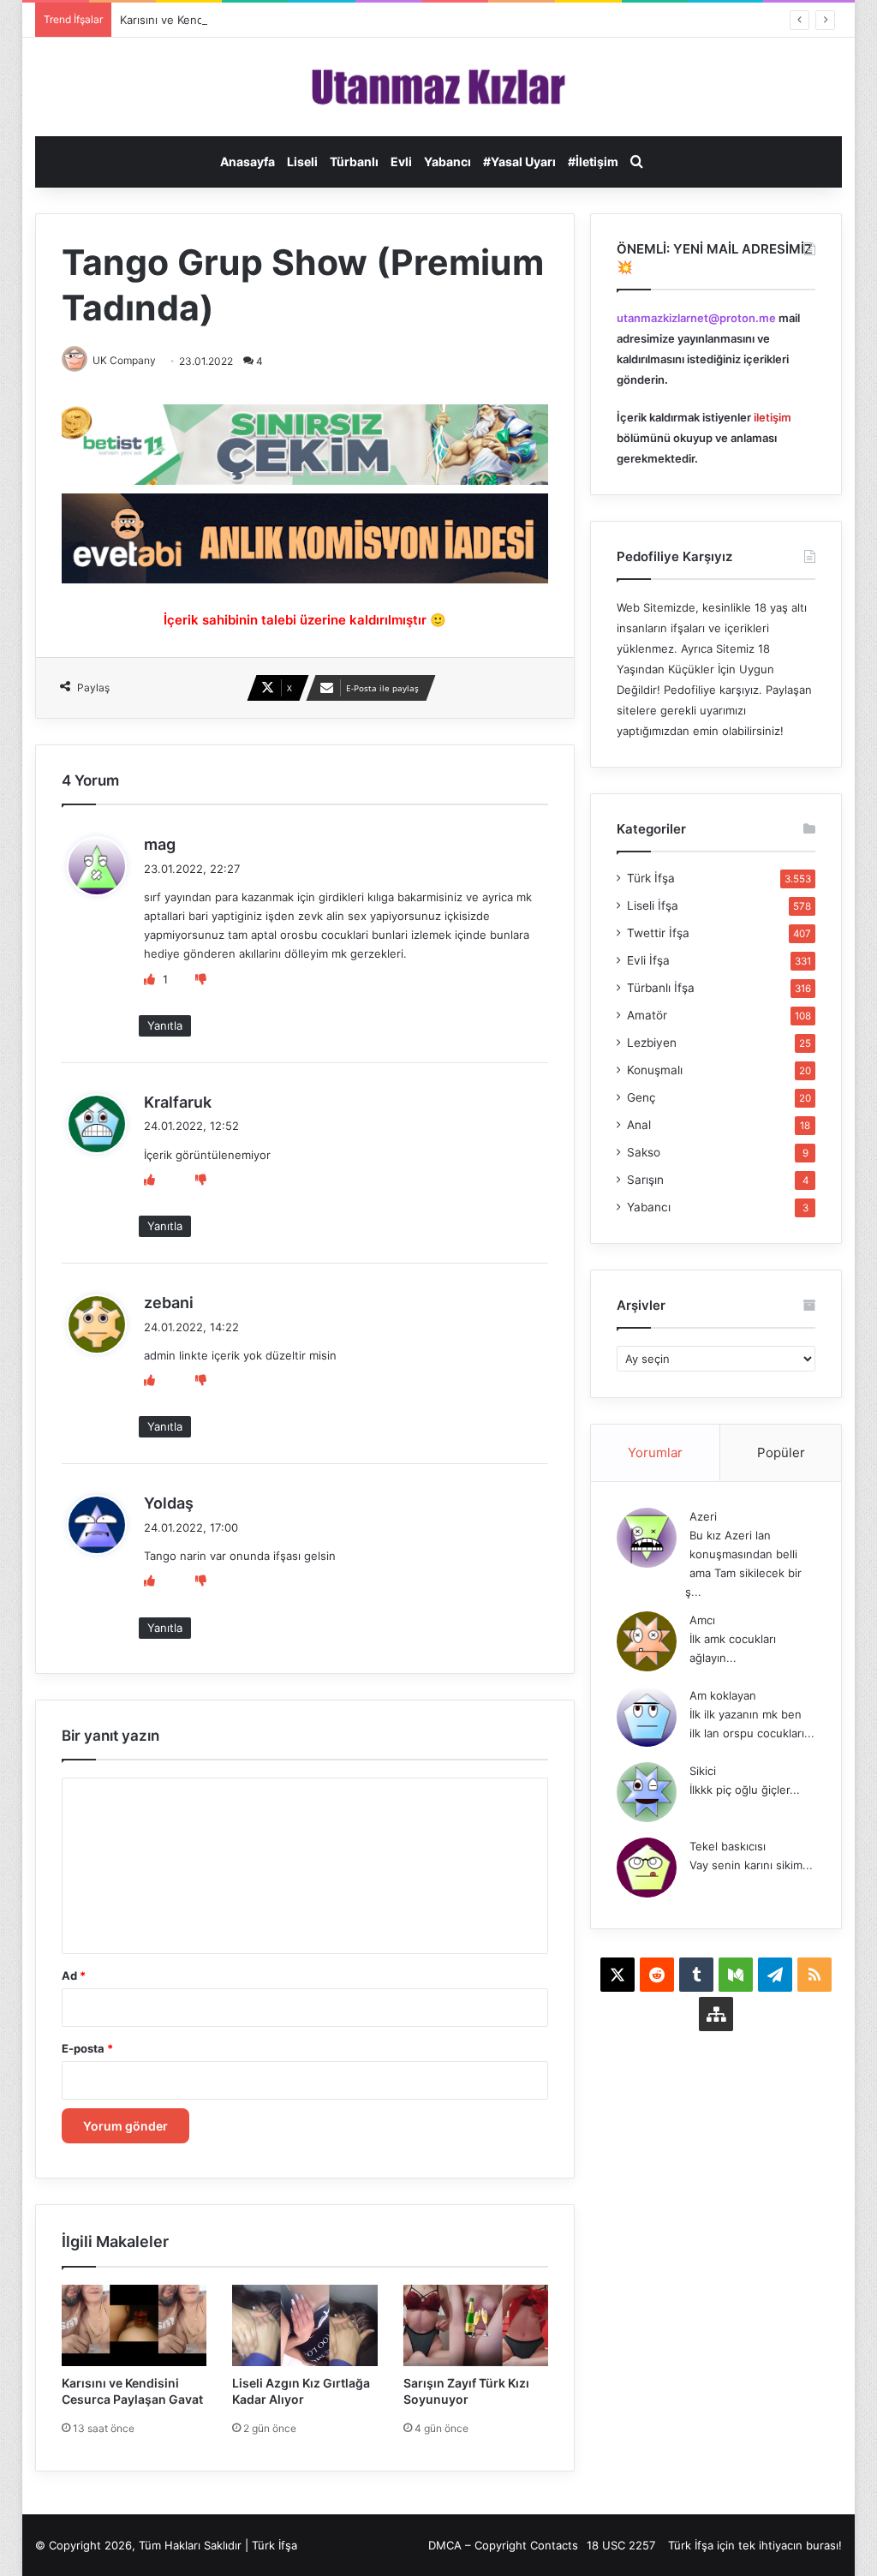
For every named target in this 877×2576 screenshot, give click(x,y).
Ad (74, 1975)
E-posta (87, 2048)
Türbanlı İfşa (661, 988)
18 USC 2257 (621, 2545)
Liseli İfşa (653, 905)
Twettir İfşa (658, 933)
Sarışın (645, 1180)
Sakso (644, 1152)
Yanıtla (165, 1025)
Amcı (702, 1620)
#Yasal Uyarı (519, 161)
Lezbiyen (652, 1043)
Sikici (703, 1771)
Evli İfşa (648, 960)
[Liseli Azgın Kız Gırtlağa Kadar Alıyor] (305, 2325)
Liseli (302, 161)
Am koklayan (723, 1695)
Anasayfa (248, 161)
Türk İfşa (651, 878)
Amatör (647, 1015)
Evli (401, 161)
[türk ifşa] (439, 87)
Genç (641, 1097)
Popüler (781, 1452)
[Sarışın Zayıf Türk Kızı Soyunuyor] (476, 2325)
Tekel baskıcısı (728, 1846)
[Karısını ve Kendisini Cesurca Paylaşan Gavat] (134, 2325)
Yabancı (447, 161)
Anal (639, 1125)
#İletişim (593, 161)
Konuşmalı (655, 1070)
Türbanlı (354, 161)
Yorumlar (655, 1452)
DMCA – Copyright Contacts (503, 2545)
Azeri (703, 1516)
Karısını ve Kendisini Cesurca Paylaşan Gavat (238, 20)
